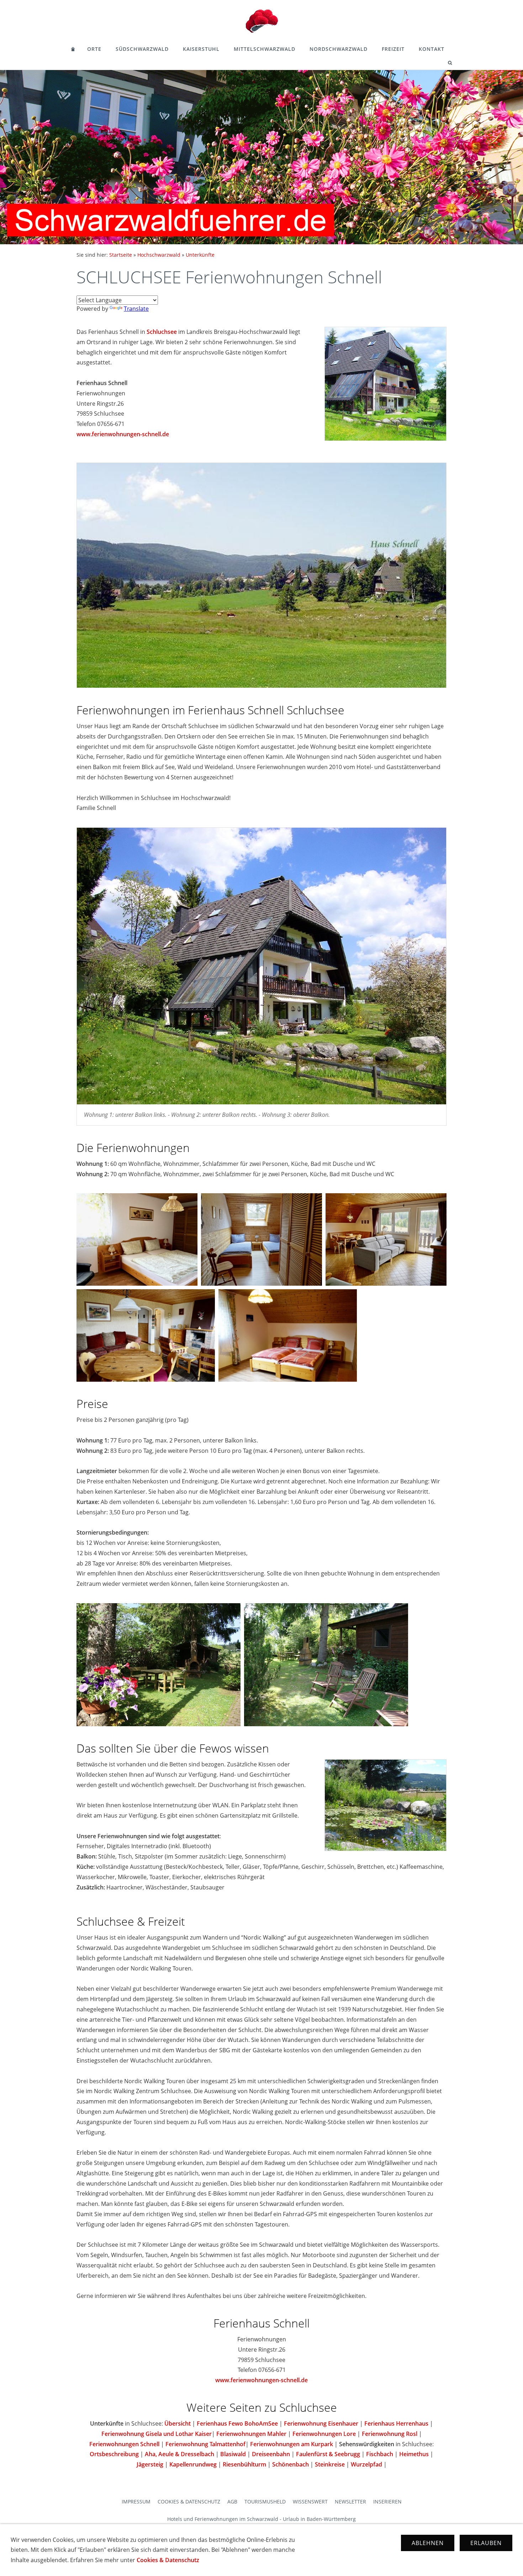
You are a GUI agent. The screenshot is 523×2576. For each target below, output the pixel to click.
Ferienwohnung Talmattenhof (205, 2444)
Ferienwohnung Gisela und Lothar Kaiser (157, 2434)
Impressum (136, 2502)
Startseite (121, 255)
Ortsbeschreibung (114, 2454)
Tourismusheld (265, 2502)
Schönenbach (290, 2464)
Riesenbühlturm (244, 2464)
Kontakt (432, 49)
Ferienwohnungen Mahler (251, 2434)
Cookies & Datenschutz (189, 2502)
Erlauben (486, 2543)
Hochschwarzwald (159, 255)
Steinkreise (330, 2464)
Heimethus (414, 2454)
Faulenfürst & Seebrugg (328, 2454)
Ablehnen (428, 2543)
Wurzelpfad (366, 2464)
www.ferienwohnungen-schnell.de (123, 434)
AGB (232, 2502)
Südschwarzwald (142, 49)
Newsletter (350, 2502)
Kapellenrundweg (193, 2464)
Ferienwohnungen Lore (324, 2434)
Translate (136, 309)
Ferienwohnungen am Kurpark (292, 2444)
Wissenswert (310, 2502)
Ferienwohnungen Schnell (124, 2444)
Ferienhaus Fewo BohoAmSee (237, 2423)
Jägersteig (150, 2464)
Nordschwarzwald (339, 49)
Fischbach (380, 2454)
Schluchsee (162, 332)
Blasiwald (233, 2454)
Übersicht (178, 2423)
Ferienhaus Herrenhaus (396, 2423)
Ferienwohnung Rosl (390, 2434)
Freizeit (393, 49)
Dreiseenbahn (271, 2454)
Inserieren (387, 2502)
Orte (94, 49)
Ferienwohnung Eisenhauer (322, 2423)
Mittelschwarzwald (265, 49)
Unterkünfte (200, 255)
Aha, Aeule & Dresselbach (179, 2454)
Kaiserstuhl (201, 49)
